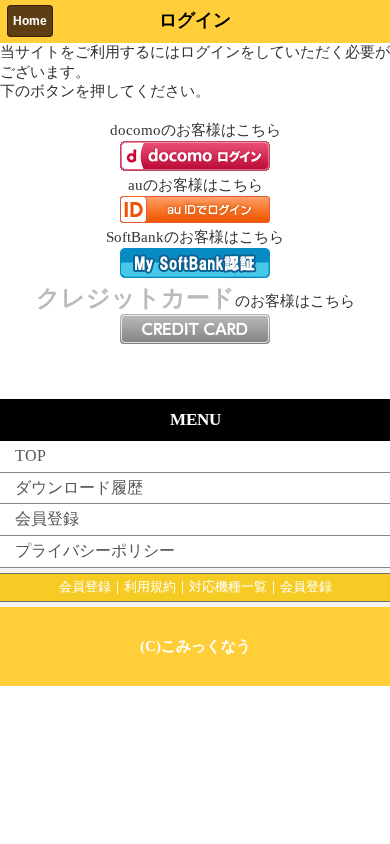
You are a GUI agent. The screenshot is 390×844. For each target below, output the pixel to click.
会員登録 (47, 518)
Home (30, 21)
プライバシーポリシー (95, 550)
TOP (30, 455)
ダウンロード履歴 (79, 487)
